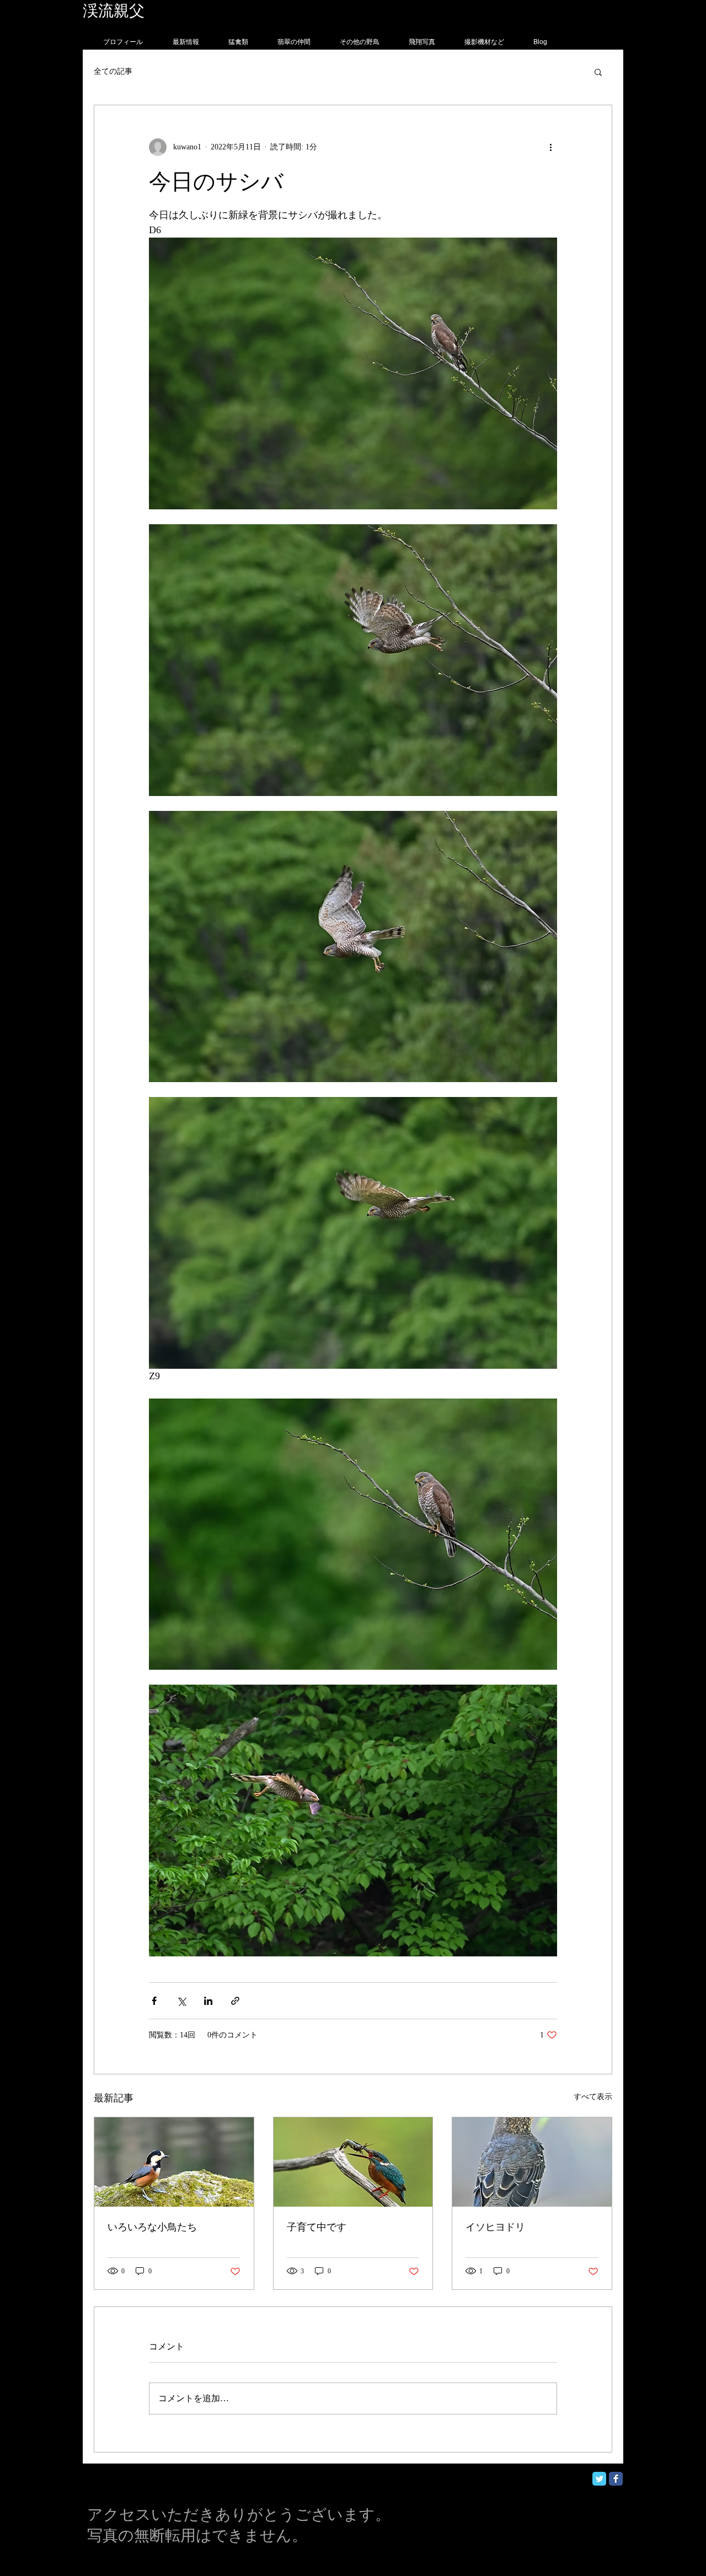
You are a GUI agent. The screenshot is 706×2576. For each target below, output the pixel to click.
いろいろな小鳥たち (152, 2227)
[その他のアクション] (550, 147)
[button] (598, 72)
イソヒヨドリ (495, 2227)
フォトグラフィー (208, 11)
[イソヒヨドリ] (532, 2162)
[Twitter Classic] (599, 2479)
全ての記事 (113, 71)
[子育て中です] (353, 2162)
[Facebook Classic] (616, 2479)
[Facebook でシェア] (154, 2001)
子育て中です (317, 2227)
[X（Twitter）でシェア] (181, 2001)
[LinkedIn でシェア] (208, 2001)
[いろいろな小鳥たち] (174, 2162)
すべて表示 (593, 2097)
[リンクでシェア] (235, 2001)
